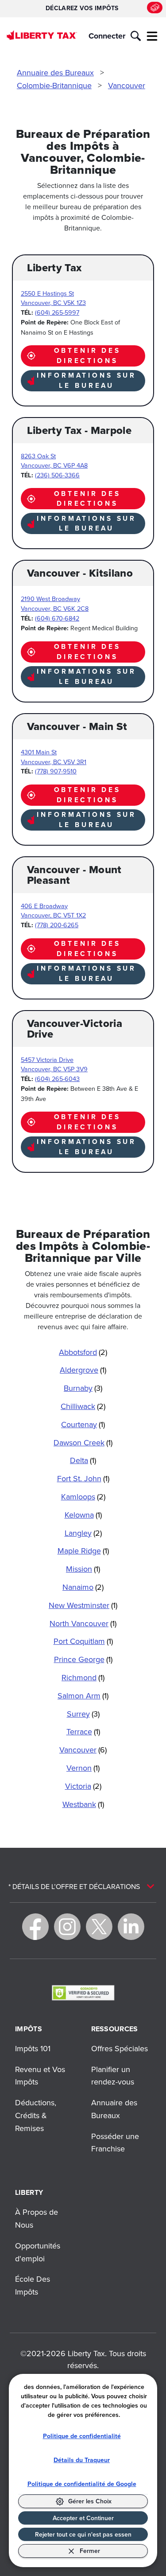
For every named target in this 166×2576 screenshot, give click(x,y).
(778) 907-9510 (56, 771)
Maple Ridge (83, 1551)
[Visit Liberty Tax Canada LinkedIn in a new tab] (131, 1927)
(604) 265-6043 (57, 1079)
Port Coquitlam (83, 1641)
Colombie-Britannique (54, 85)
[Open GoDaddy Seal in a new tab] (83, 1992)
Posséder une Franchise (115, 2143)
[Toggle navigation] (152, 36)
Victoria (83, 1786)
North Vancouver (83, 1623)
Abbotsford (83, 1352)
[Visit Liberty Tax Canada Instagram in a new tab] (67, 1927)
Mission (83, 1569)
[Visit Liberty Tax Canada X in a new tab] (99, 1927)
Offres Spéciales (120, 2048)
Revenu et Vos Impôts (40, 2076)
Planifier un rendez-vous (113, 2076)
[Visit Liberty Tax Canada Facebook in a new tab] (35, 1927)
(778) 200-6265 (57, 925)
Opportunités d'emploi (38, 2252)
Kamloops (83, 1497)
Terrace (83, 1731)
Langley (83, 1533)
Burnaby (83, 1388)
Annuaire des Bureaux (55, 72)
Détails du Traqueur (82, 2460)
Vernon (83, 1768)
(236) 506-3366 (57, 475)
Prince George (83, 1659)
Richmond (83, 1677)
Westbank (83, 1804)
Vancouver (127, 85)
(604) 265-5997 (57, 312)
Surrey (83, 1714)
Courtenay (83, 1424)
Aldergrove (83, 1370)
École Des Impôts (33, 2285)
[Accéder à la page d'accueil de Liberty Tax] (42, 35)
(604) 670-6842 (57, 618)
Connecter (107, 36)
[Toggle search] (136, 36)
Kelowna (83, 1515)
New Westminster (83, 1605)
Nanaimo (83, 1587)
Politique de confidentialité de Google (82, 2484)
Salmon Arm (83, 1696)
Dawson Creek (83, 1442)
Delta (83, 1460)
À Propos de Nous (37, 2218)
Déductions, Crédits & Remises (36, 2115)
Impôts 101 (33, 2048)
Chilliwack (83, 1406)
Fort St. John (83, 1478)
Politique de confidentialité (82, 2436)
